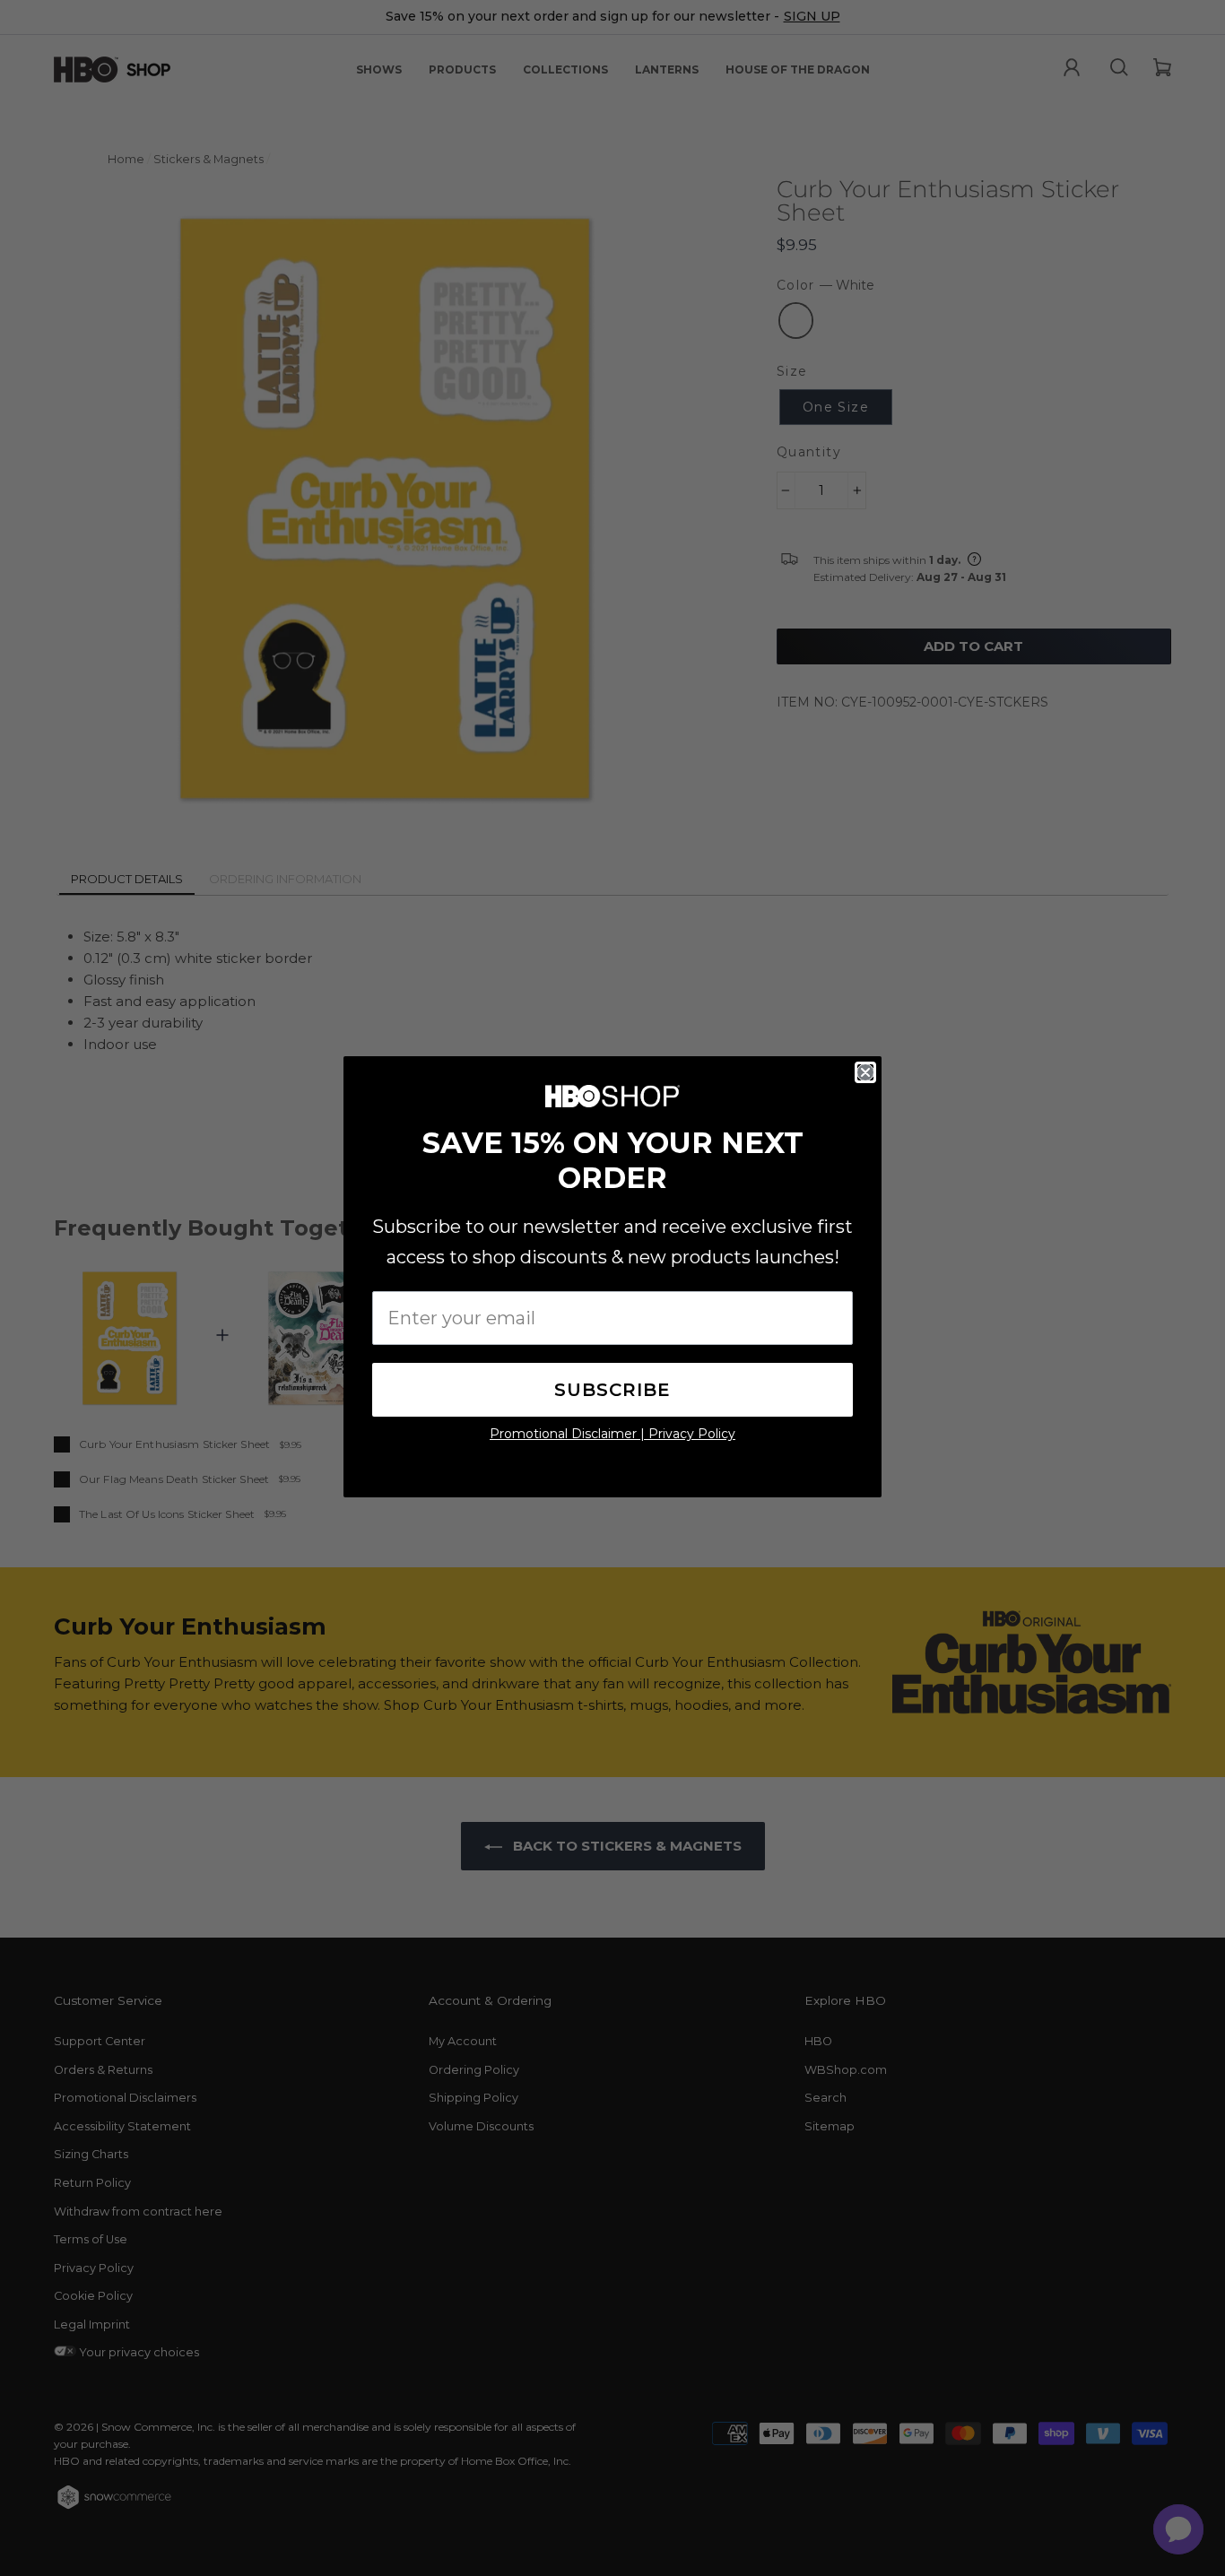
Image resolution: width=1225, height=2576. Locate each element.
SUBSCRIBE (612, 1390)
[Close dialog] (865, 1072)
